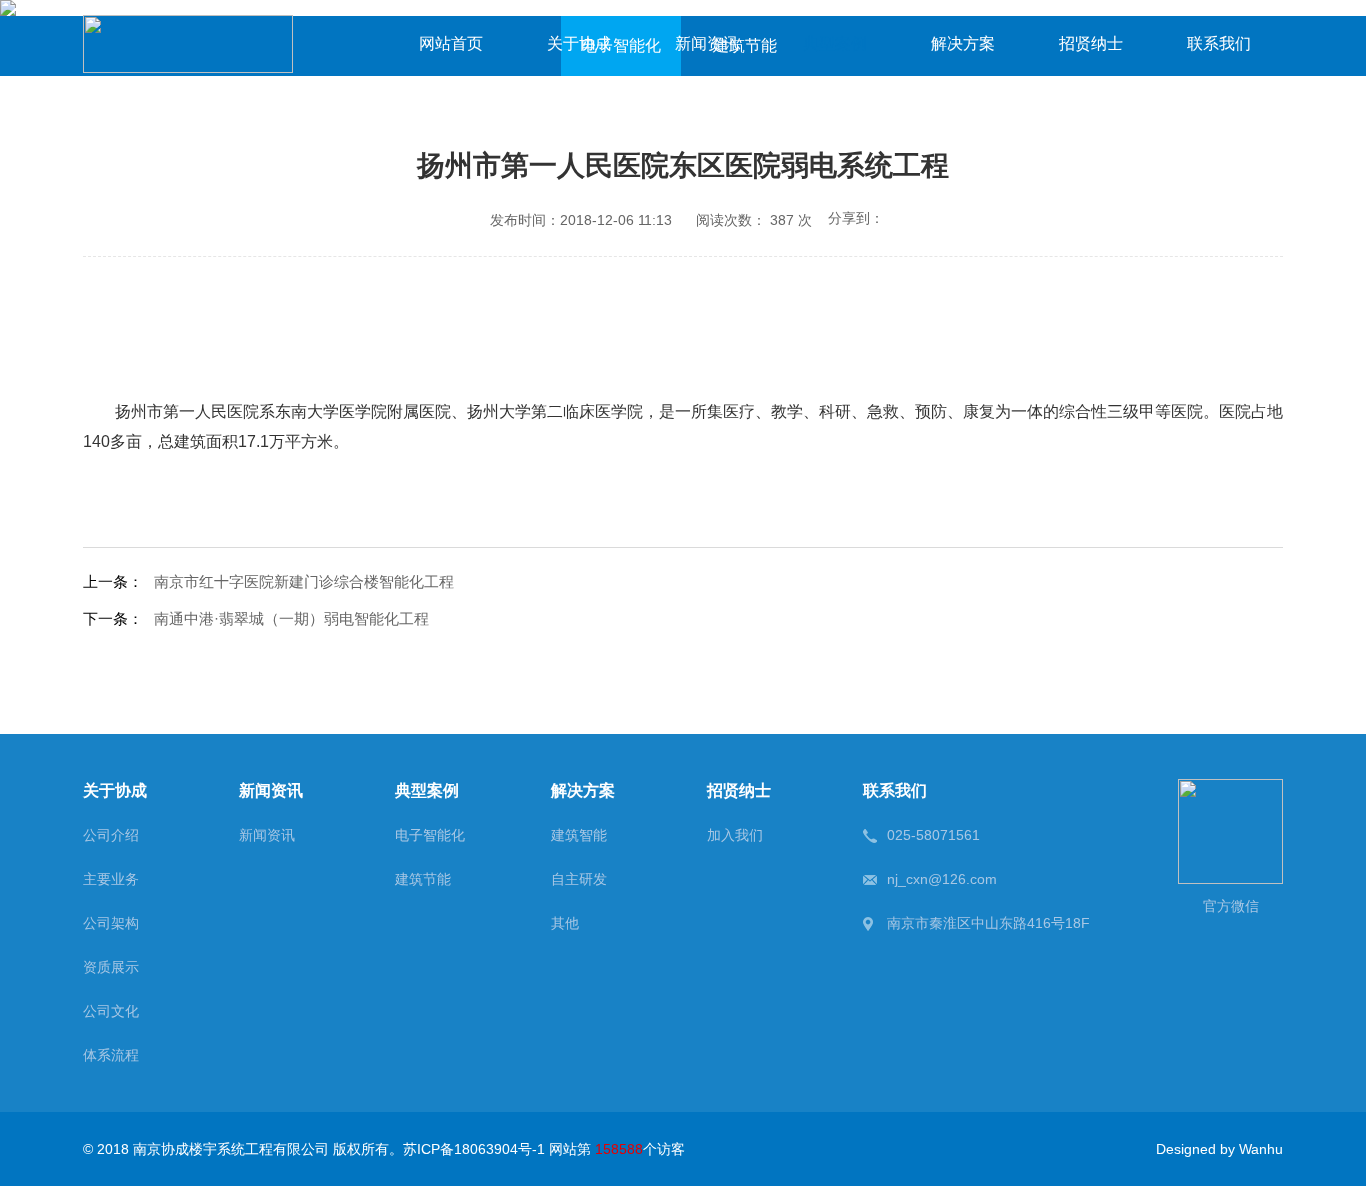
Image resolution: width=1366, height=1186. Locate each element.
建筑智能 (579, 835)
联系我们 (1219, 43)
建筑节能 (423, 879)
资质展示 (111, 967)
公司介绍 (111, 835)
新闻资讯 (707, 43)
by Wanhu (1251, 1149)
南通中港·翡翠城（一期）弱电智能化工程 (291, 618)
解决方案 (963, 43)
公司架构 (111, 923)
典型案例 (835, 43)
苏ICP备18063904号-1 (474, 1149)
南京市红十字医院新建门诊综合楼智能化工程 (304, 581)
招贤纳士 (1091, 43)
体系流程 (111, 1055)
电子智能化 (430, 835)
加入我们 (735, 835)
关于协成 (579, 43)
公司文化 (111, 1011)
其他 (565, 923)
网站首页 (451, 43)
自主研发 (579, 879)
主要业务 (111, 879)
